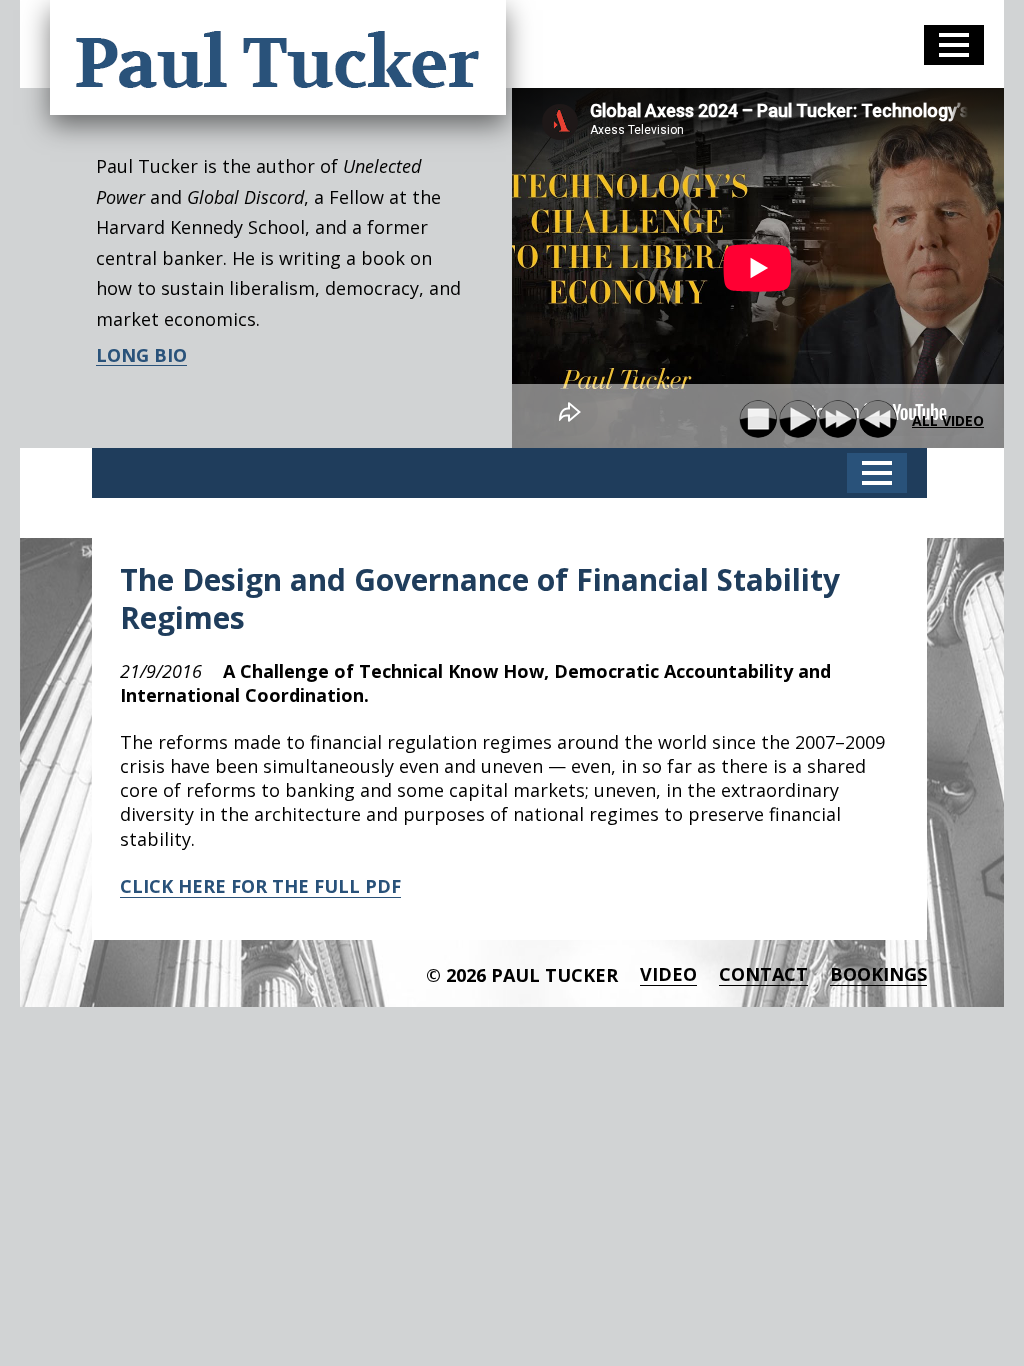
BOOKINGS (878, 974)
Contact (763, 974)
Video (668, 974)
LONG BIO (141, 355)
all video (948, 421)
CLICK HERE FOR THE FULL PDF (260, 886)
